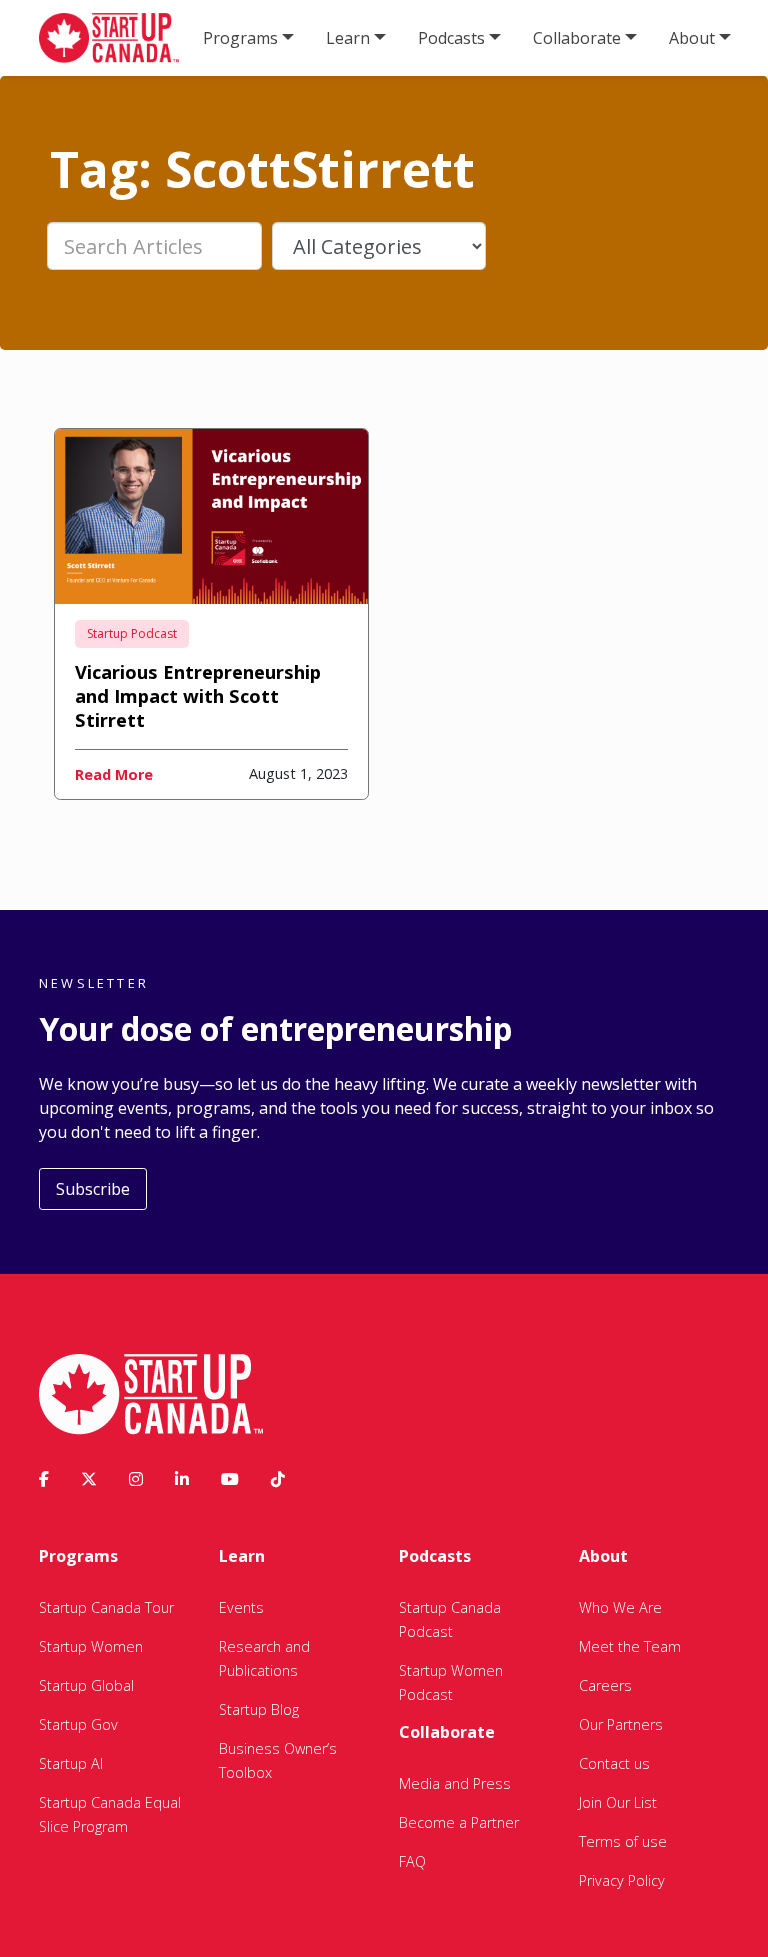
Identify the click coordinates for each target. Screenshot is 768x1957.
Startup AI (71, 1763)
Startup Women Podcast (451, 1682)
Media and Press (455, 1783)
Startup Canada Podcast (450, 1619)
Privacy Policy (622, 1880)
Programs (240, 38)
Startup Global (86, 1685)
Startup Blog (259, 1709)
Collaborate (577, 38)
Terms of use (623, 1841)
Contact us (614, 1763)
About (692, 38)
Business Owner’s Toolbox (278, 1760)
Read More (114, 774)
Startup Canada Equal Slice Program (110, 1814)
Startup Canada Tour (106, 1607)
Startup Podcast (132, 633)
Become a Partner (459, 1822)
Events (241, 1607)
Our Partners (621, 1724)
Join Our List (618, 1802)
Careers (605, 1685)
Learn (348, 38)
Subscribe (93, 1189)
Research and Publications (264, 1658)
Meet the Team (630, 1646)
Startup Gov (78, 1724)
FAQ (412, 1861)
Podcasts (451, 38)
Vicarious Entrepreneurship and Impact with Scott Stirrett (198, 695)
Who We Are (620, 1607)
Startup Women (91, 1646)
